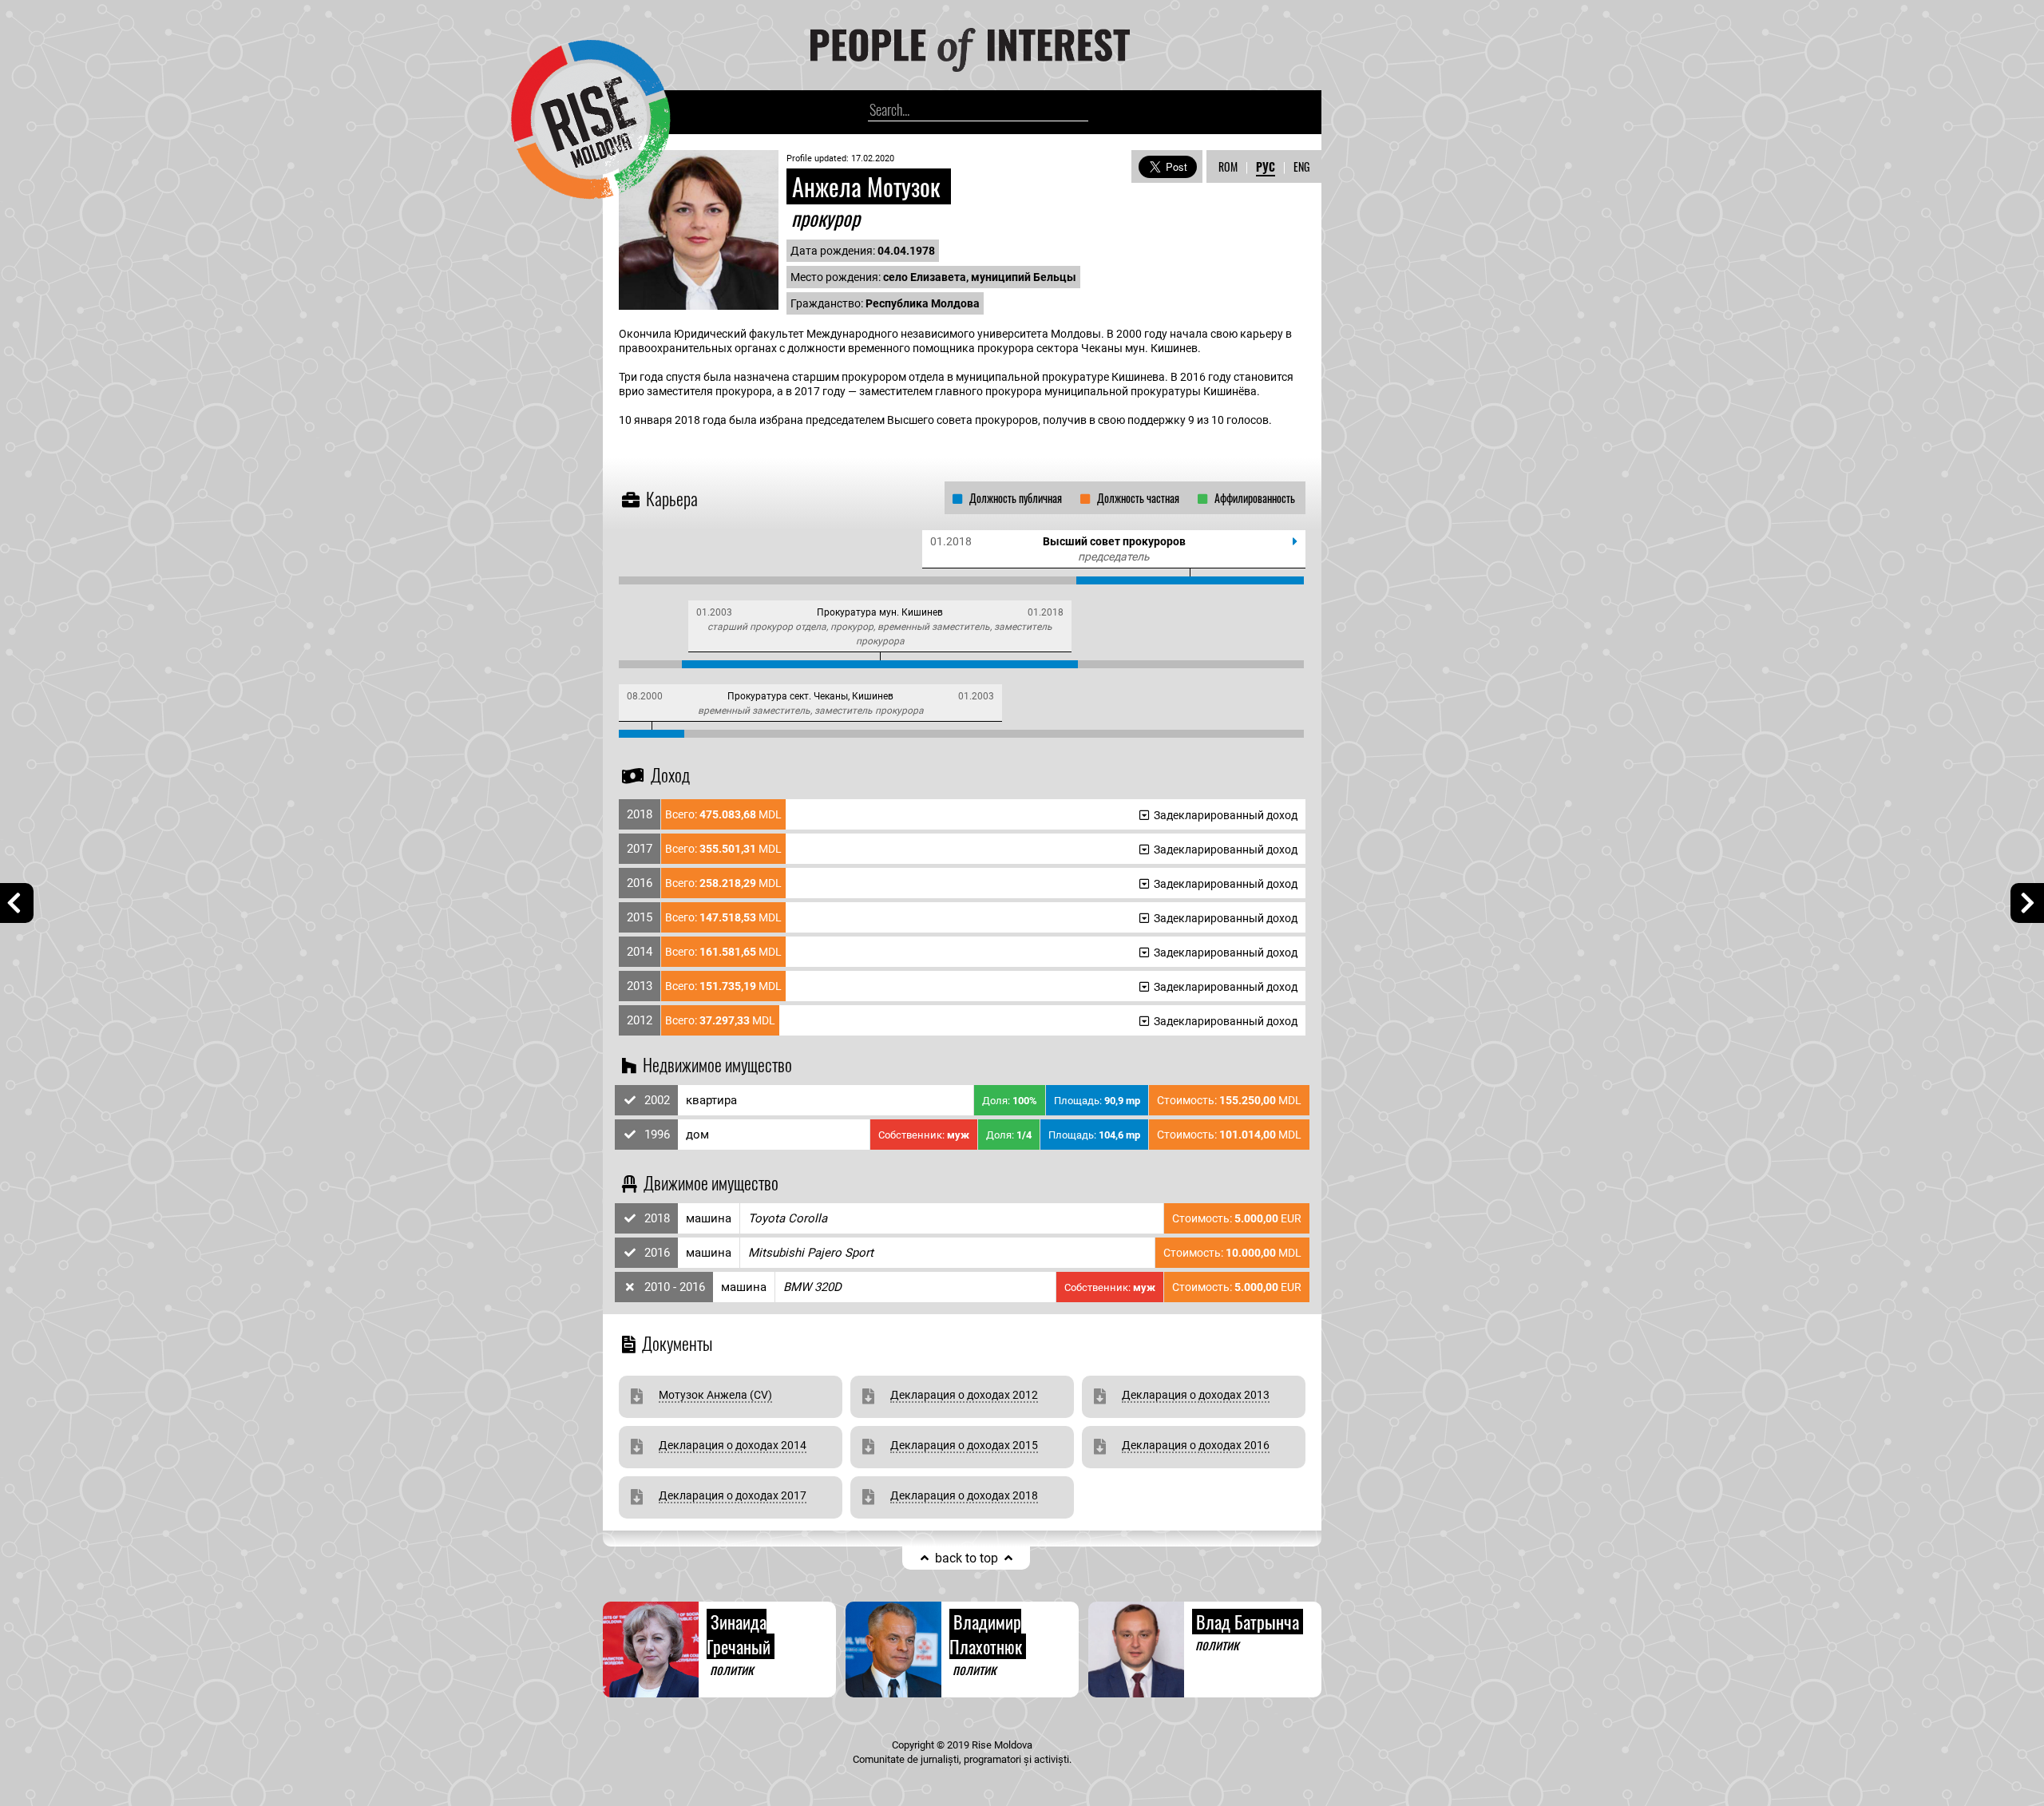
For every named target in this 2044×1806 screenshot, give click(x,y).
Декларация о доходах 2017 (733, 1495)
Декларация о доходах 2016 (1196, 1445)
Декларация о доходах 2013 (1196, 1395)
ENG (1301, 166)
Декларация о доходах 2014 (733, 1445)
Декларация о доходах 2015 (964, 1445)
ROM (1228, 166)
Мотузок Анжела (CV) (715, 1395)
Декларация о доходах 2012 (964, 1395)
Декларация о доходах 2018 (964, 1495)
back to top (967, 1558)
